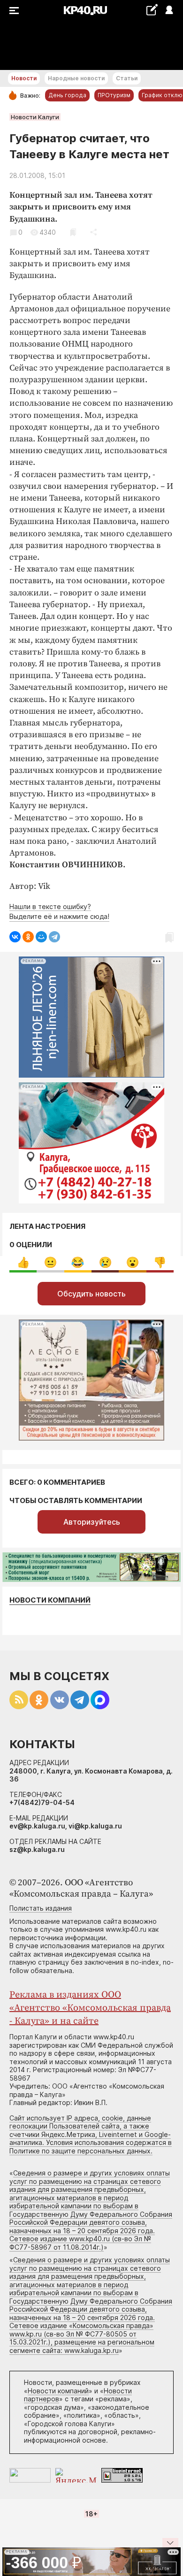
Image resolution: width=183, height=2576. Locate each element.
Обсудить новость (91, 1294)
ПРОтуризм (114, 95)
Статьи (127, 78)
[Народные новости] (152, 10)
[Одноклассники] (28, 937)
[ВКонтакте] (15, 937)
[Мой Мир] (41, 937)
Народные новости (76, 78)
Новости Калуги (35, 117)
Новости (24, 78)
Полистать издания (41, 1908)
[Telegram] (54, 937)
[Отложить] (73, 232)
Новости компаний (50, 1600)
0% (23, 1262)
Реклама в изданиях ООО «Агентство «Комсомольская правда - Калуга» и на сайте (90, 2008)
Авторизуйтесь (92, 1522)
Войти (169, 11)
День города (67, 95)
